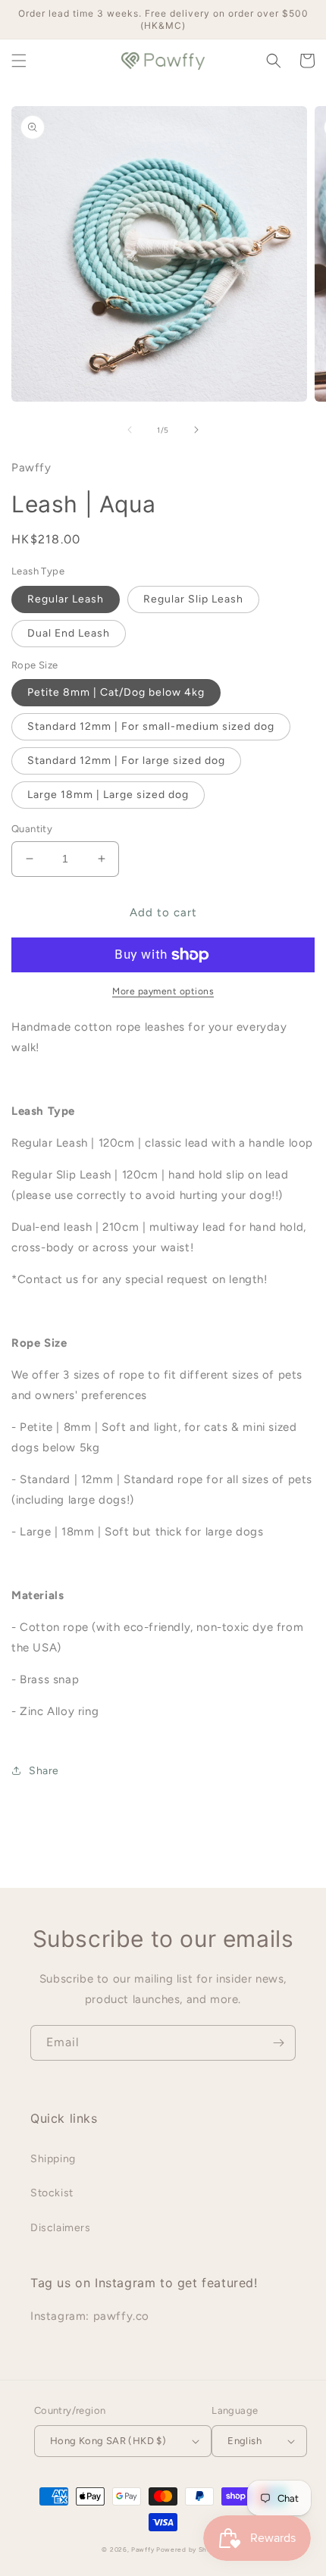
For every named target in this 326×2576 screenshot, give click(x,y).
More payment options (163, 991)
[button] (19, 61)
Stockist (52, 2193)
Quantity (32, 829)
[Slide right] (196, 430)
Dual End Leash (69, 633)
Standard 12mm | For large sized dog (126, 761)
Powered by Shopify (190, 2549)
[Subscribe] (278, 2043)
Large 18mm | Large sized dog (108, 795)
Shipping (53, 2159)
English (244, 2441)
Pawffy (144, 2549)
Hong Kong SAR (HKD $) (108, 2441)
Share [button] (44, 1771)
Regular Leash (66, 599)
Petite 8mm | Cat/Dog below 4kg (116, 692)
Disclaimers (61, 2228)
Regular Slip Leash (193, 599)
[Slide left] (130, 430)
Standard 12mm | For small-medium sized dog (151, 726)
